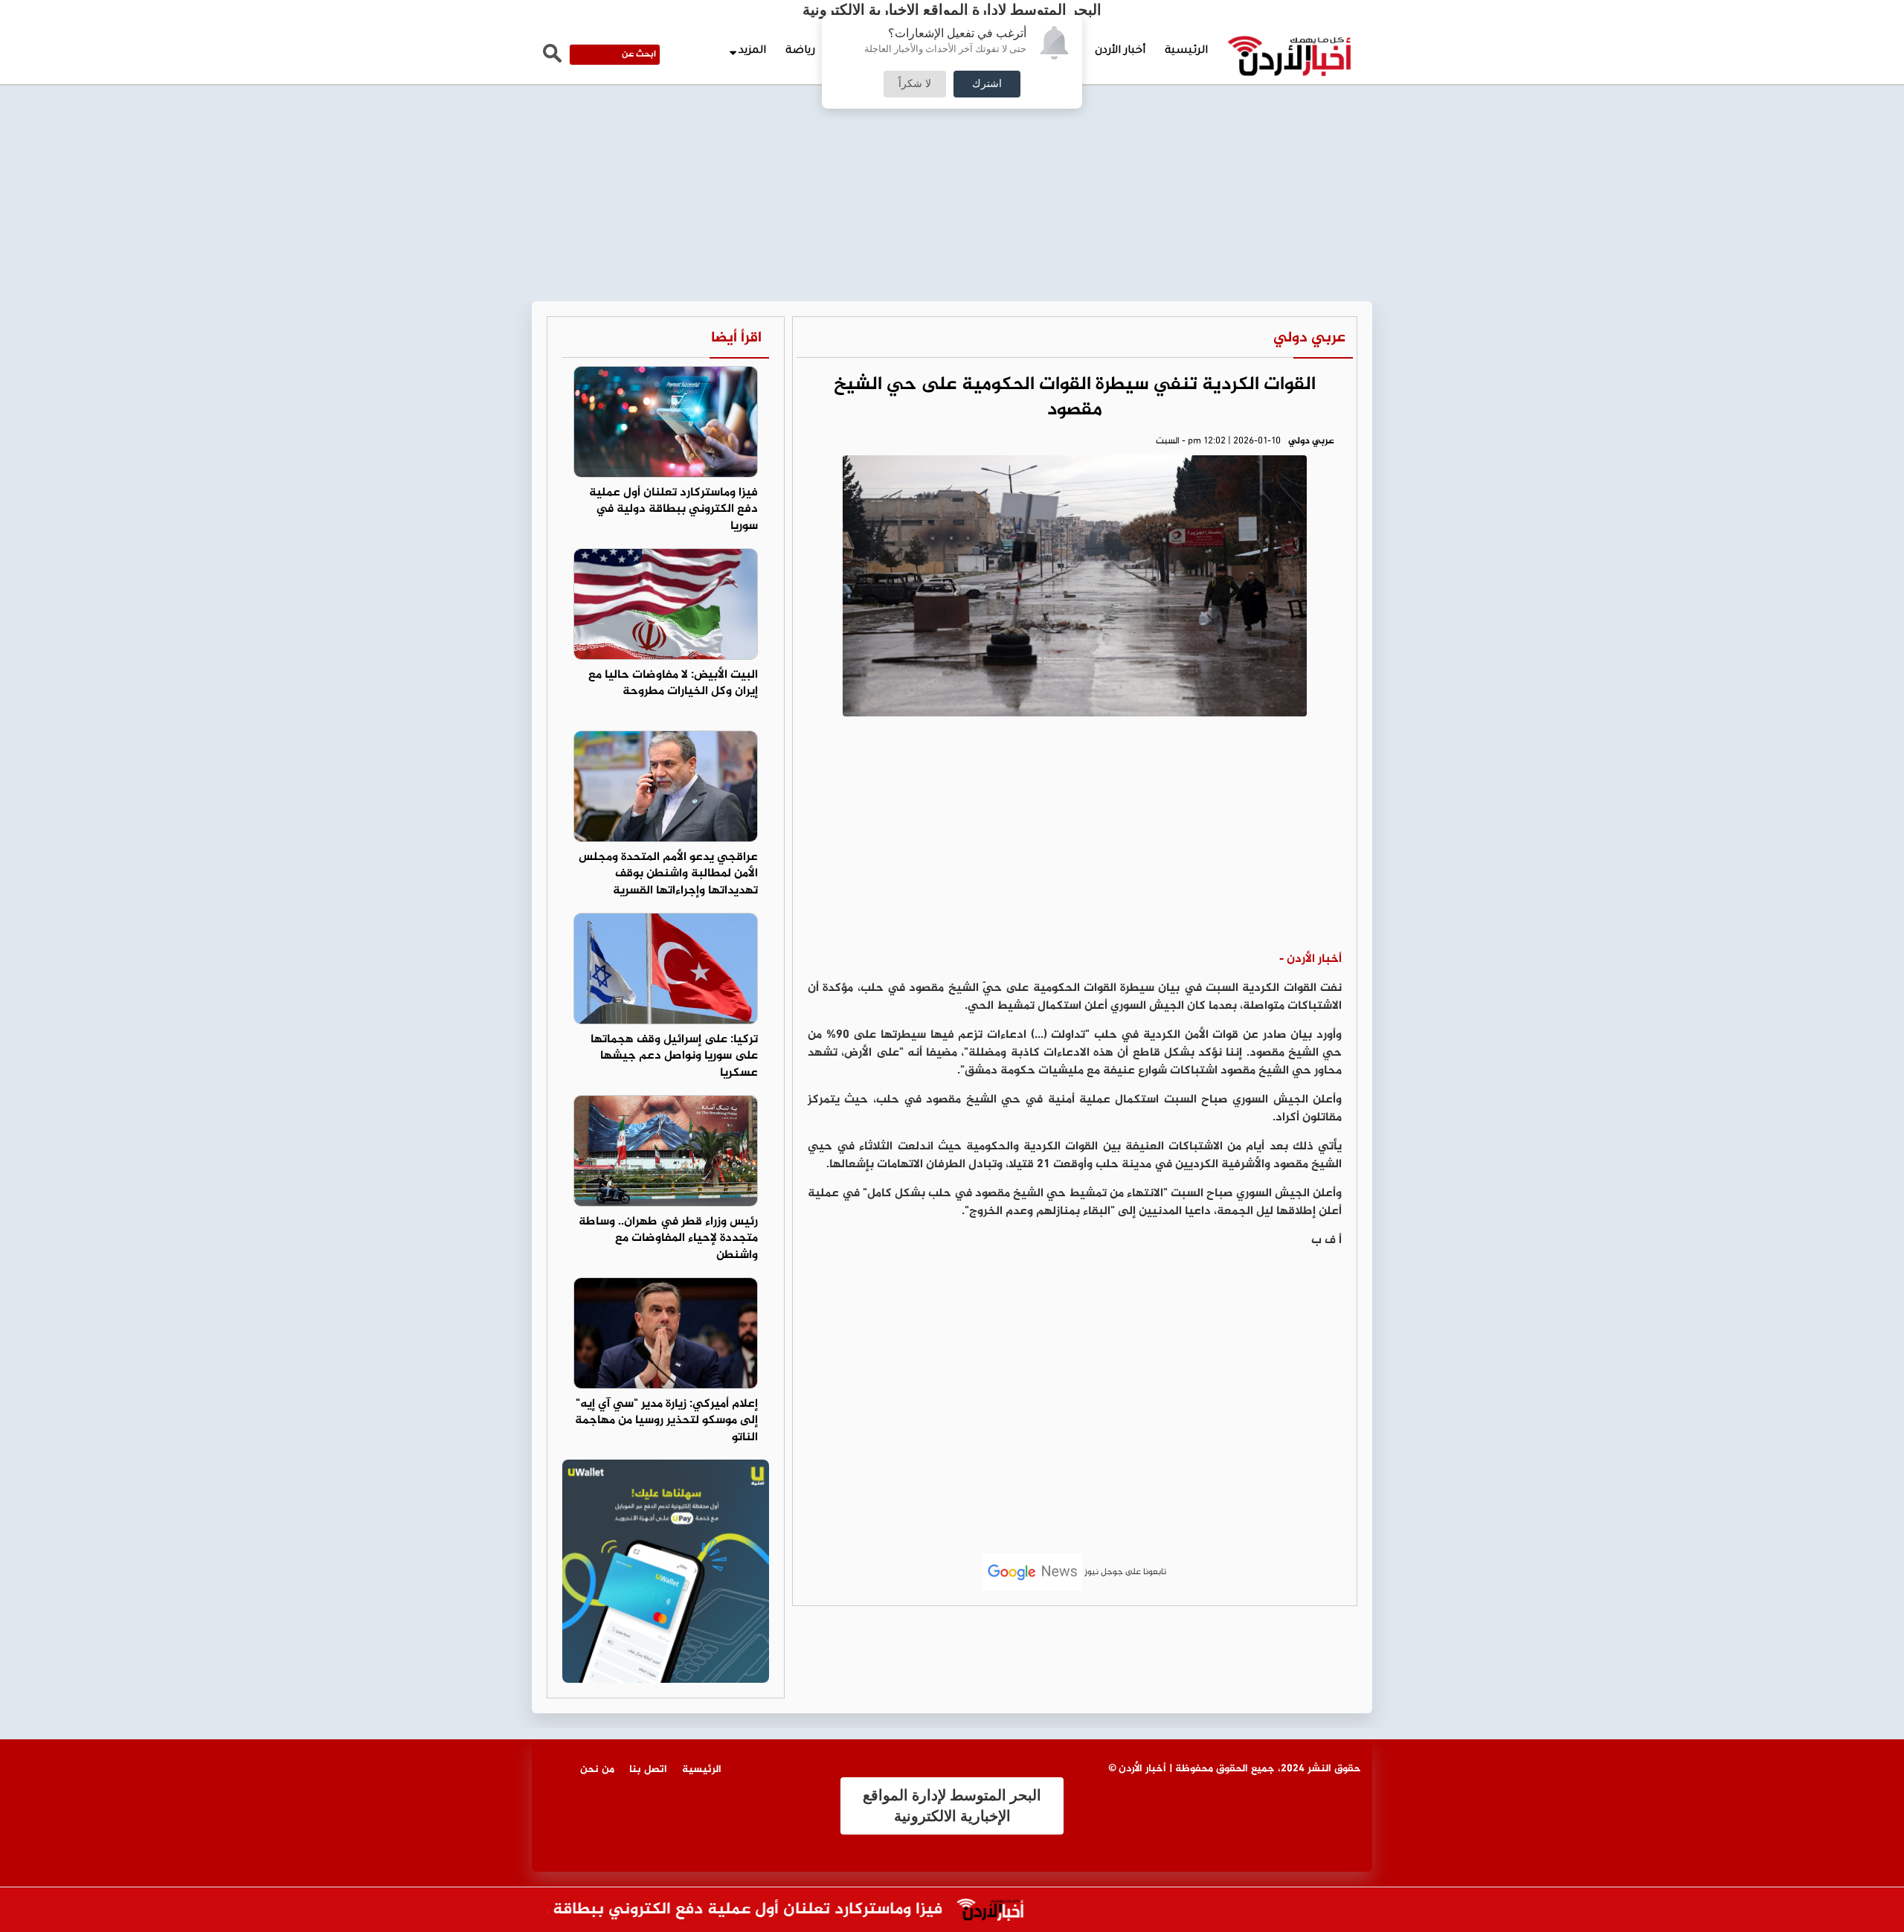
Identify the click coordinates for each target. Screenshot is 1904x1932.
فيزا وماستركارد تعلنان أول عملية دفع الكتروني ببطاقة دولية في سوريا (673, 510)
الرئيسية (1186, 51)
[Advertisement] (952, 112)
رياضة (800, 51)
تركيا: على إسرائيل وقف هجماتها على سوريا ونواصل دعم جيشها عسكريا (674, 1057)
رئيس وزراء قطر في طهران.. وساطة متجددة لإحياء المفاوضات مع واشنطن (668, 1239)
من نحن (597, 1769)
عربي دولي (1309, 338)
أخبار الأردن (1120, 51)
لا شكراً (915, 84)
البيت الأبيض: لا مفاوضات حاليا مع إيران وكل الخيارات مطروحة (673, 684)
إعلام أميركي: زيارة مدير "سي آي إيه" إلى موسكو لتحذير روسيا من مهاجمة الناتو (666, 1421)
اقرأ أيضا (736, 338)
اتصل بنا (648, 1769)
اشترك (987, 84)
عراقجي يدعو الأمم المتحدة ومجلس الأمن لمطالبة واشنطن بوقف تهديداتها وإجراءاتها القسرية (668, 874)
